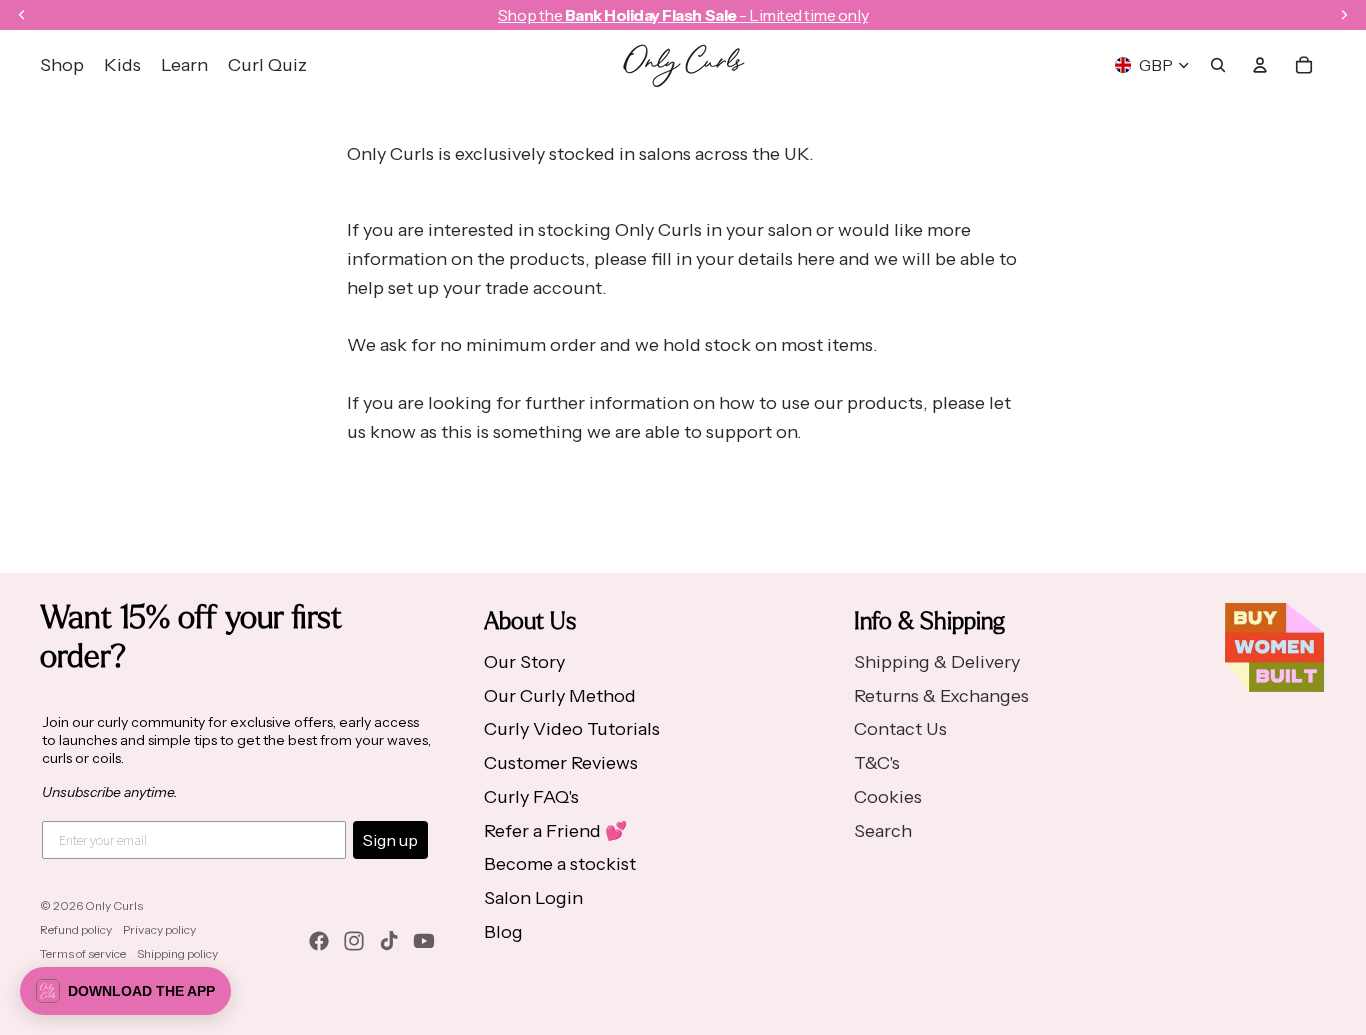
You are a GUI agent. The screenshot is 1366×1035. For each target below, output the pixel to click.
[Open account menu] (1260, 65)
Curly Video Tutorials (572, 729)
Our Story (524, 662)
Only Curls (114, 905)
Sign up (390, 840)
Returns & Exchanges (941, 696)
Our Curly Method (560, 696)
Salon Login (533, 898)
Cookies (888, 797)
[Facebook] (319, 941)
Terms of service (83, 953)
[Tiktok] (389, 941)
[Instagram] (354, 941)
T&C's (877, 763)
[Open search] (1218, 65)
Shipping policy (177, 953)
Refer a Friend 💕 (555, 831)
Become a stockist (560, 864)
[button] (125, 991)
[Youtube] (424, 941)
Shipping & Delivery (937, 662)
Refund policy (76, 929)
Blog (503, 932)
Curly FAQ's (531, 797)
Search (883, 831)
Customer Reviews (561, 763)
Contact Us (900, 729)
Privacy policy (159, 929)
